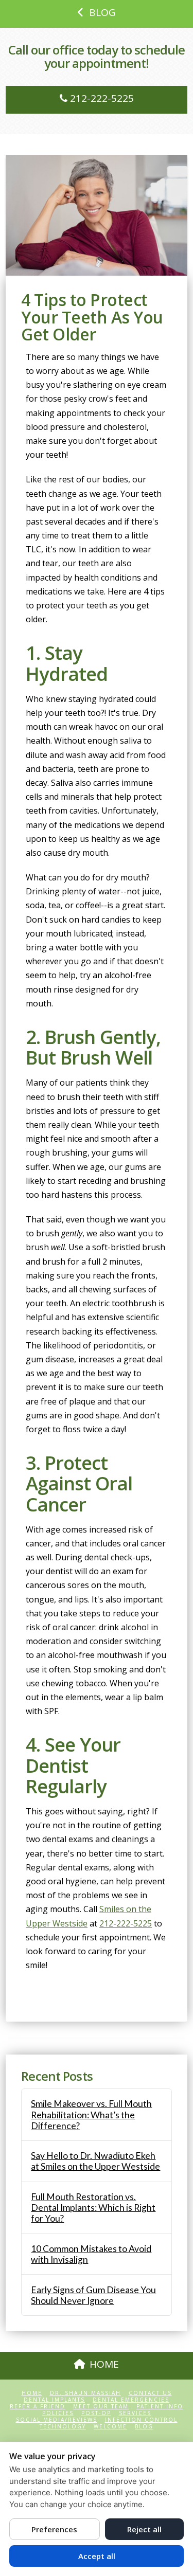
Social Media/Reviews (57, 2420)
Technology (63, 2427)
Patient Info (160, 2407)
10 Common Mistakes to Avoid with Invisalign (91, 2254)
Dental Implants (54, 2400)
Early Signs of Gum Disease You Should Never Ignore (93, 2295)
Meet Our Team (101, 2407)
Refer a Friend (38, 2407)
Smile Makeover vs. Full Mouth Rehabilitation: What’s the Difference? (91, 2114)
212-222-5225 (101, 98)
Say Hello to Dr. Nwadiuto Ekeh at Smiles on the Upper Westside (95, 2161)
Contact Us (150, 2393)
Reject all (144, 2529)
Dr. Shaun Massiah (85, 2393)
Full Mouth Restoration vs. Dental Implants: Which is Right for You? (93, 2208)
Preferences (54, 2529)
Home (32, 2393)
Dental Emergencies (131, 2400)
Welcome (110, 2427)
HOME (104, 2364)
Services (135, 2413)
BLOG (102, 12)
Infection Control (141, 2420)
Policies (58, 2413)
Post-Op (96, 2413)
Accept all (97, 2556)
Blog (144, 2427)
